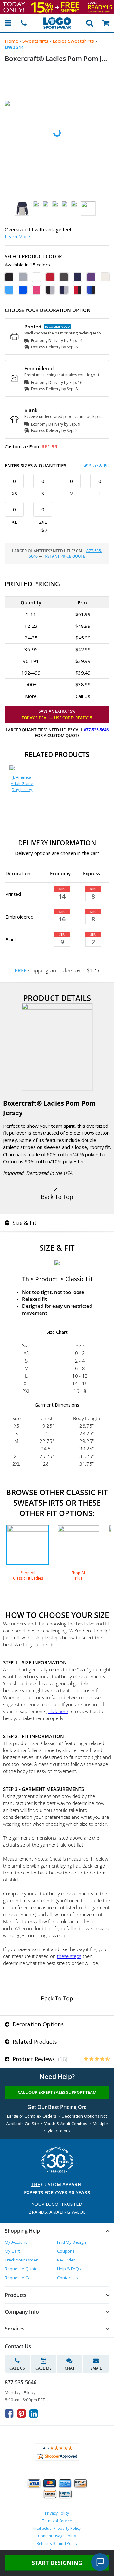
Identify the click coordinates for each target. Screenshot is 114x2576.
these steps (69, 1956)
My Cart (12, 2251)
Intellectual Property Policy (57, 2528)
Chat (70, 2368)
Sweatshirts (35, 41)
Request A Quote (21, 2269)
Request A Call (19, 2278)
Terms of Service (57, 2521)
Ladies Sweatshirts (73, 41)
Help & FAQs (69, 2269)
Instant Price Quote (64, 556)
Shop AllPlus (79, 1575)
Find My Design (72, 2242)
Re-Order (66, 2260)
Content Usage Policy (57, 2536)
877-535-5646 (96, 730)
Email (96, 2368)
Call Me (44, 2368)
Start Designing (57, 2563)
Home (12, 41)
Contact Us (67, 2278)
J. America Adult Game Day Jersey (22, 783)
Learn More (17, 236)
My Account (16, 2242)
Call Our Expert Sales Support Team (57, 2092)
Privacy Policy (57, 2513)
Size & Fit (99, 465)
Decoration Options (37, 2024)
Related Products (34, 2042)
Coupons (66, 2251)
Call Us (17, 2368)
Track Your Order (21, 2260)
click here (58, 1711)
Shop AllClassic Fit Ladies (28, 1575)
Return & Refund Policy (57, 2544)
